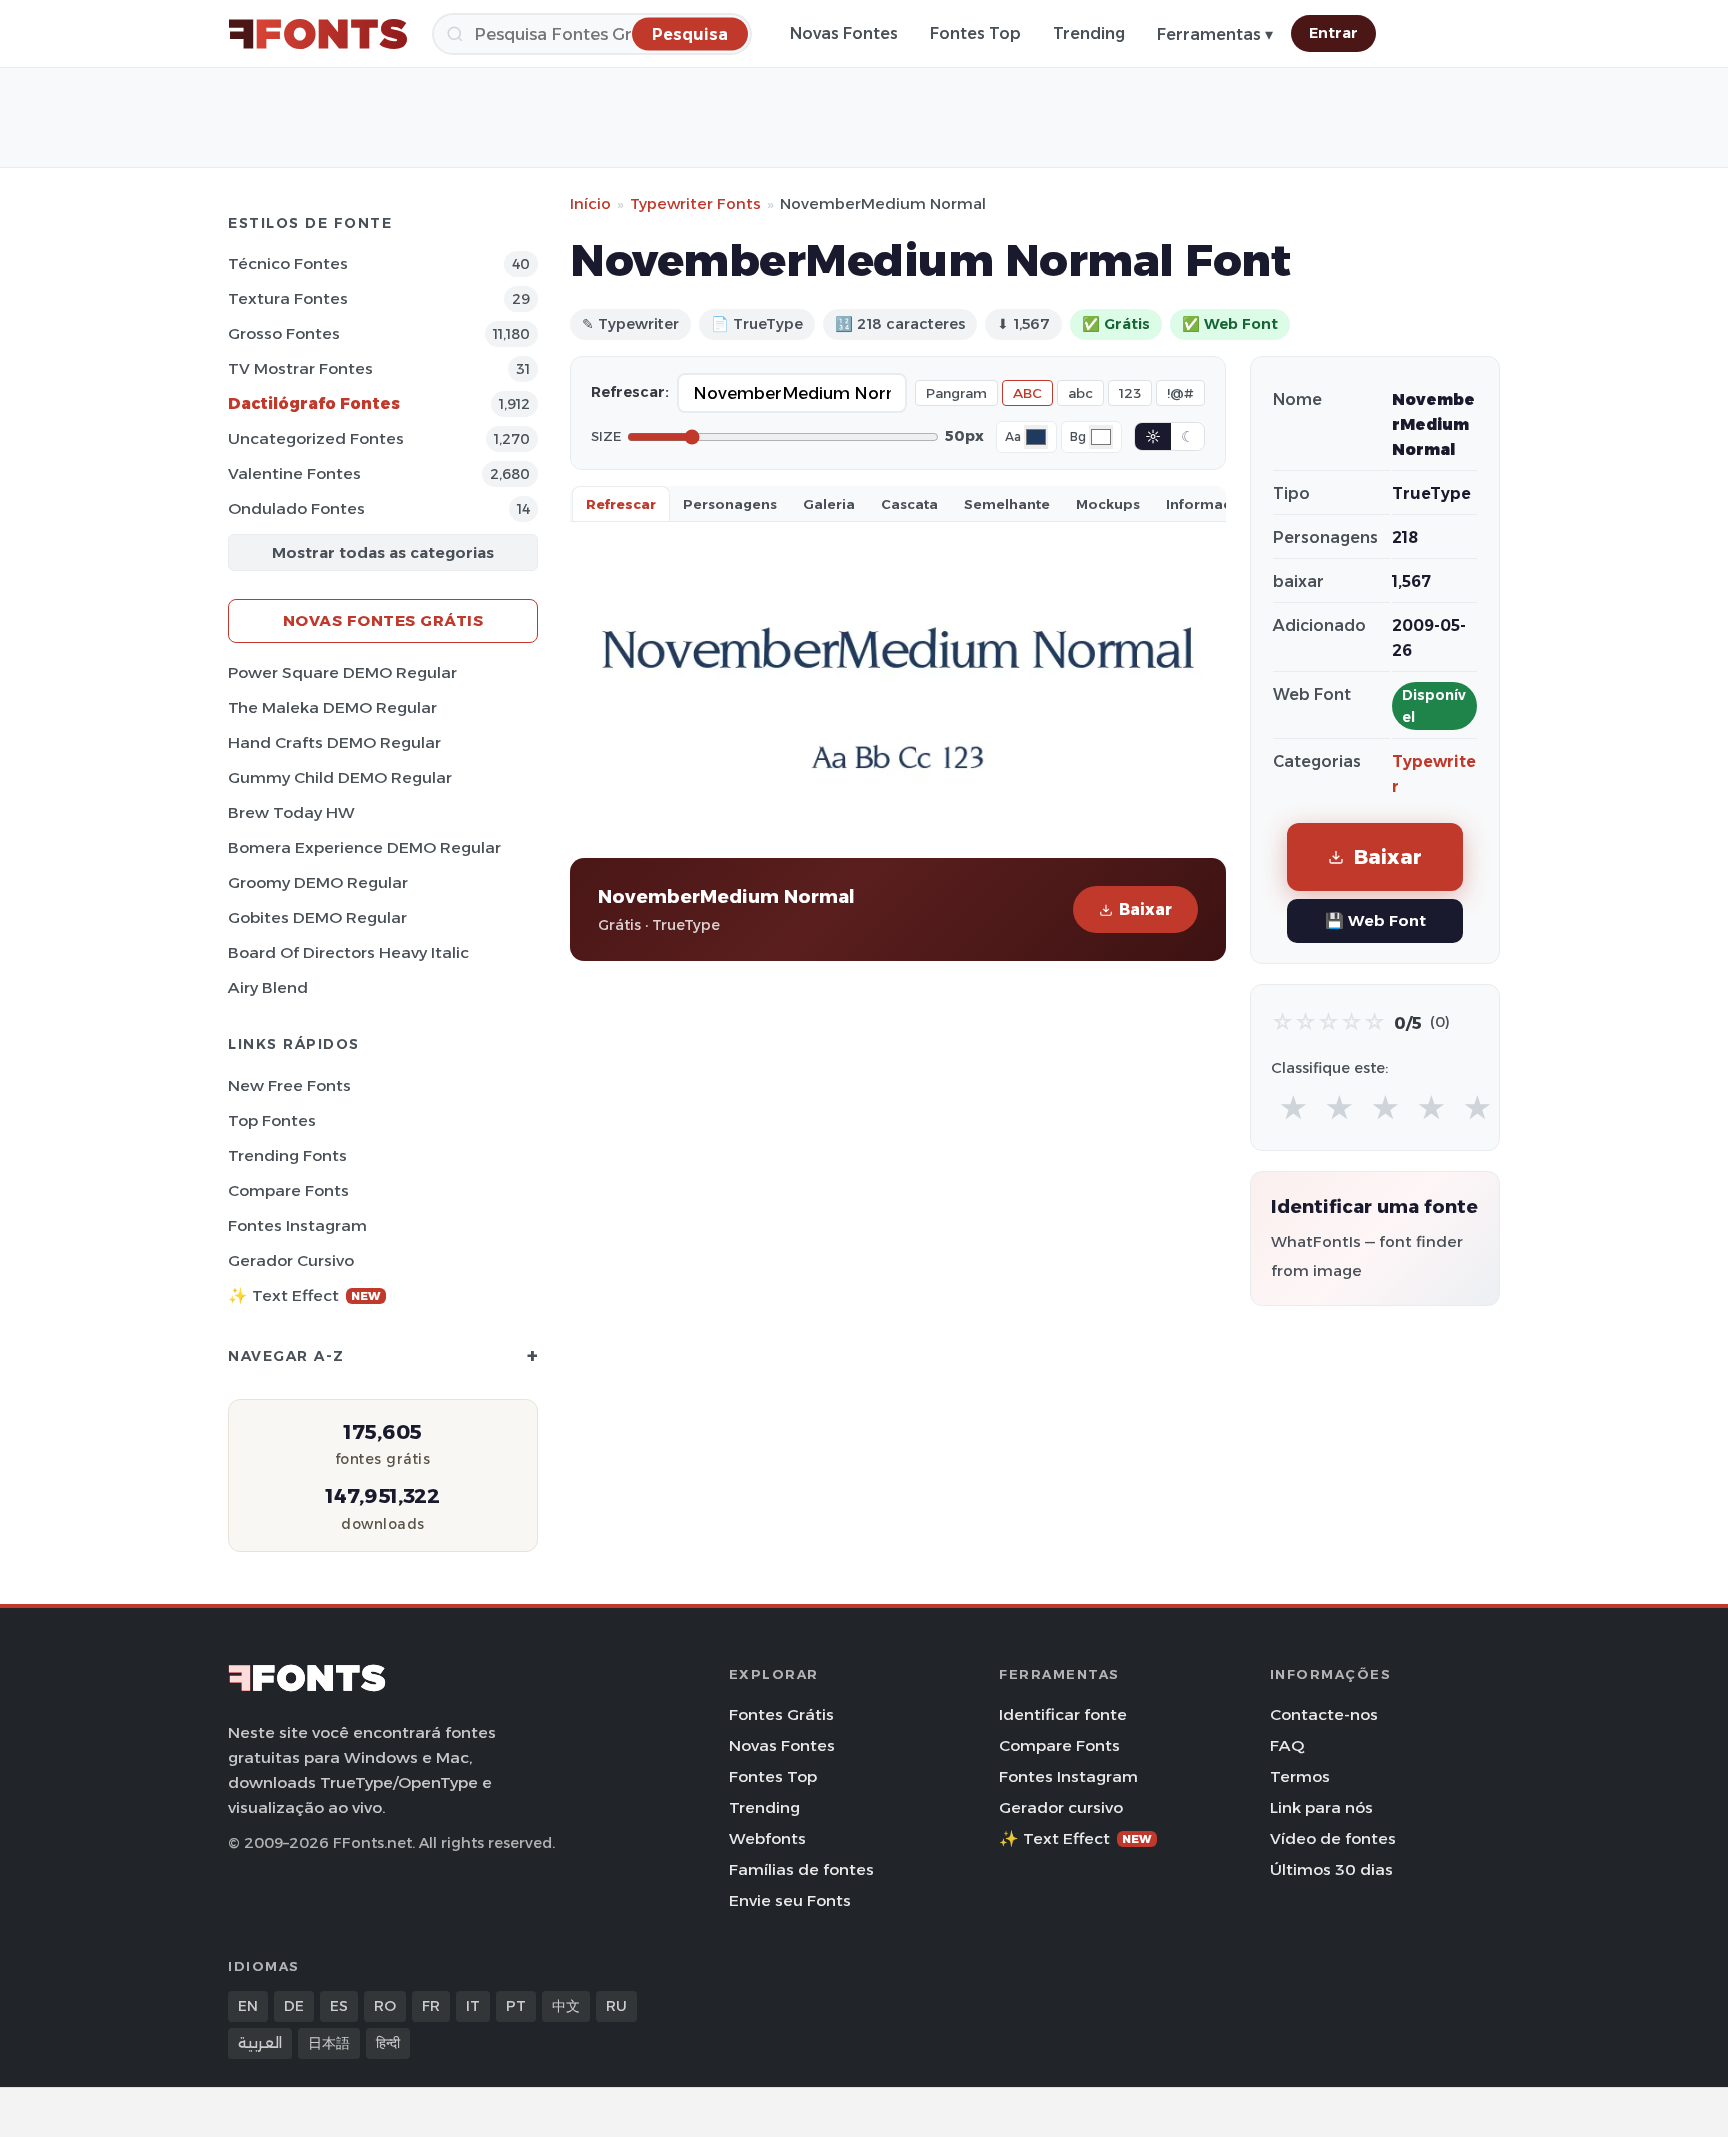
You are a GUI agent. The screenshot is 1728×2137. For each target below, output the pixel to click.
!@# (1180, 393)
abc (1080, 393)
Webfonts (767, 1838)
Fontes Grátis (781, 1714)
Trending (1089, 33)
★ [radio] (1293, 1108)
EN (248, 2006)
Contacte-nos (1324, 1714)
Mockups (1108, 504)
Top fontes (272, 1120)
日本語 (329, 2043)
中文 (566, 2006)
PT (516, 2006)
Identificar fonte (1063, 1714)
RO (385, 2006)
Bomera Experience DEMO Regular (364, 847)
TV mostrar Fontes (300, 368)
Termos (1300, 1776)
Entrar (1333, 33)
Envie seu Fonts (790, 1900)
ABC (1027, 393)
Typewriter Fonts (695, 203)
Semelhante (1007, 504)
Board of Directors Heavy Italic (348, 952)
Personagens (730, 504)
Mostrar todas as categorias (383, 552)
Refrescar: (630, 392)
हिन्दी (388, 2043)
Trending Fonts (287, 1155)
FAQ (1287, 1745)
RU (616, 2006)
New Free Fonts (289, 1085)
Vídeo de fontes (1333, 1838)
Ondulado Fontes (296, 508)
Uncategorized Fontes (316, 438)
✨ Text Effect (304, 1295)
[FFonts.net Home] (318, 34)
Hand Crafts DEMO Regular (334, 742)
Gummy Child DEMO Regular (340, 777)
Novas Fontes (844, 33)
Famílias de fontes (801, 1869)
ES (339, 2006)
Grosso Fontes (284, 333)
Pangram (956, 393)
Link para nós (1321, 1807)
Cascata (909, 504)
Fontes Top (975, 33)
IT (473, 2006)
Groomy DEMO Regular (318, 882)
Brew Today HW (291, 812)
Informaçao (1208, 504)
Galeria (829, 504)
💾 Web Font (1375, 920)
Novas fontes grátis (383, 620)
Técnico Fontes (288, 263)
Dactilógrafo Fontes (314, 403)
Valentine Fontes (294, 473)
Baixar (1145, 909)
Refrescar (621, 504)
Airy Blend (268, 987)
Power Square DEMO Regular (342, 672)
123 (1130, 393)
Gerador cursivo (291, 1260)
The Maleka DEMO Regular (332, 707)
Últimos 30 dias (1331, 1869)
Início (590, 203)
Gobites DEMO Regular (317, 917)
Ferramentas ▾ (1215, 34)
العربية (260, 2043)
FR (431, 2006)
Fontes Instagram (297, 1225)
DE (294, 2006)
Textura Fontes (288, 298)
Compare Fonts (288, 1190)
